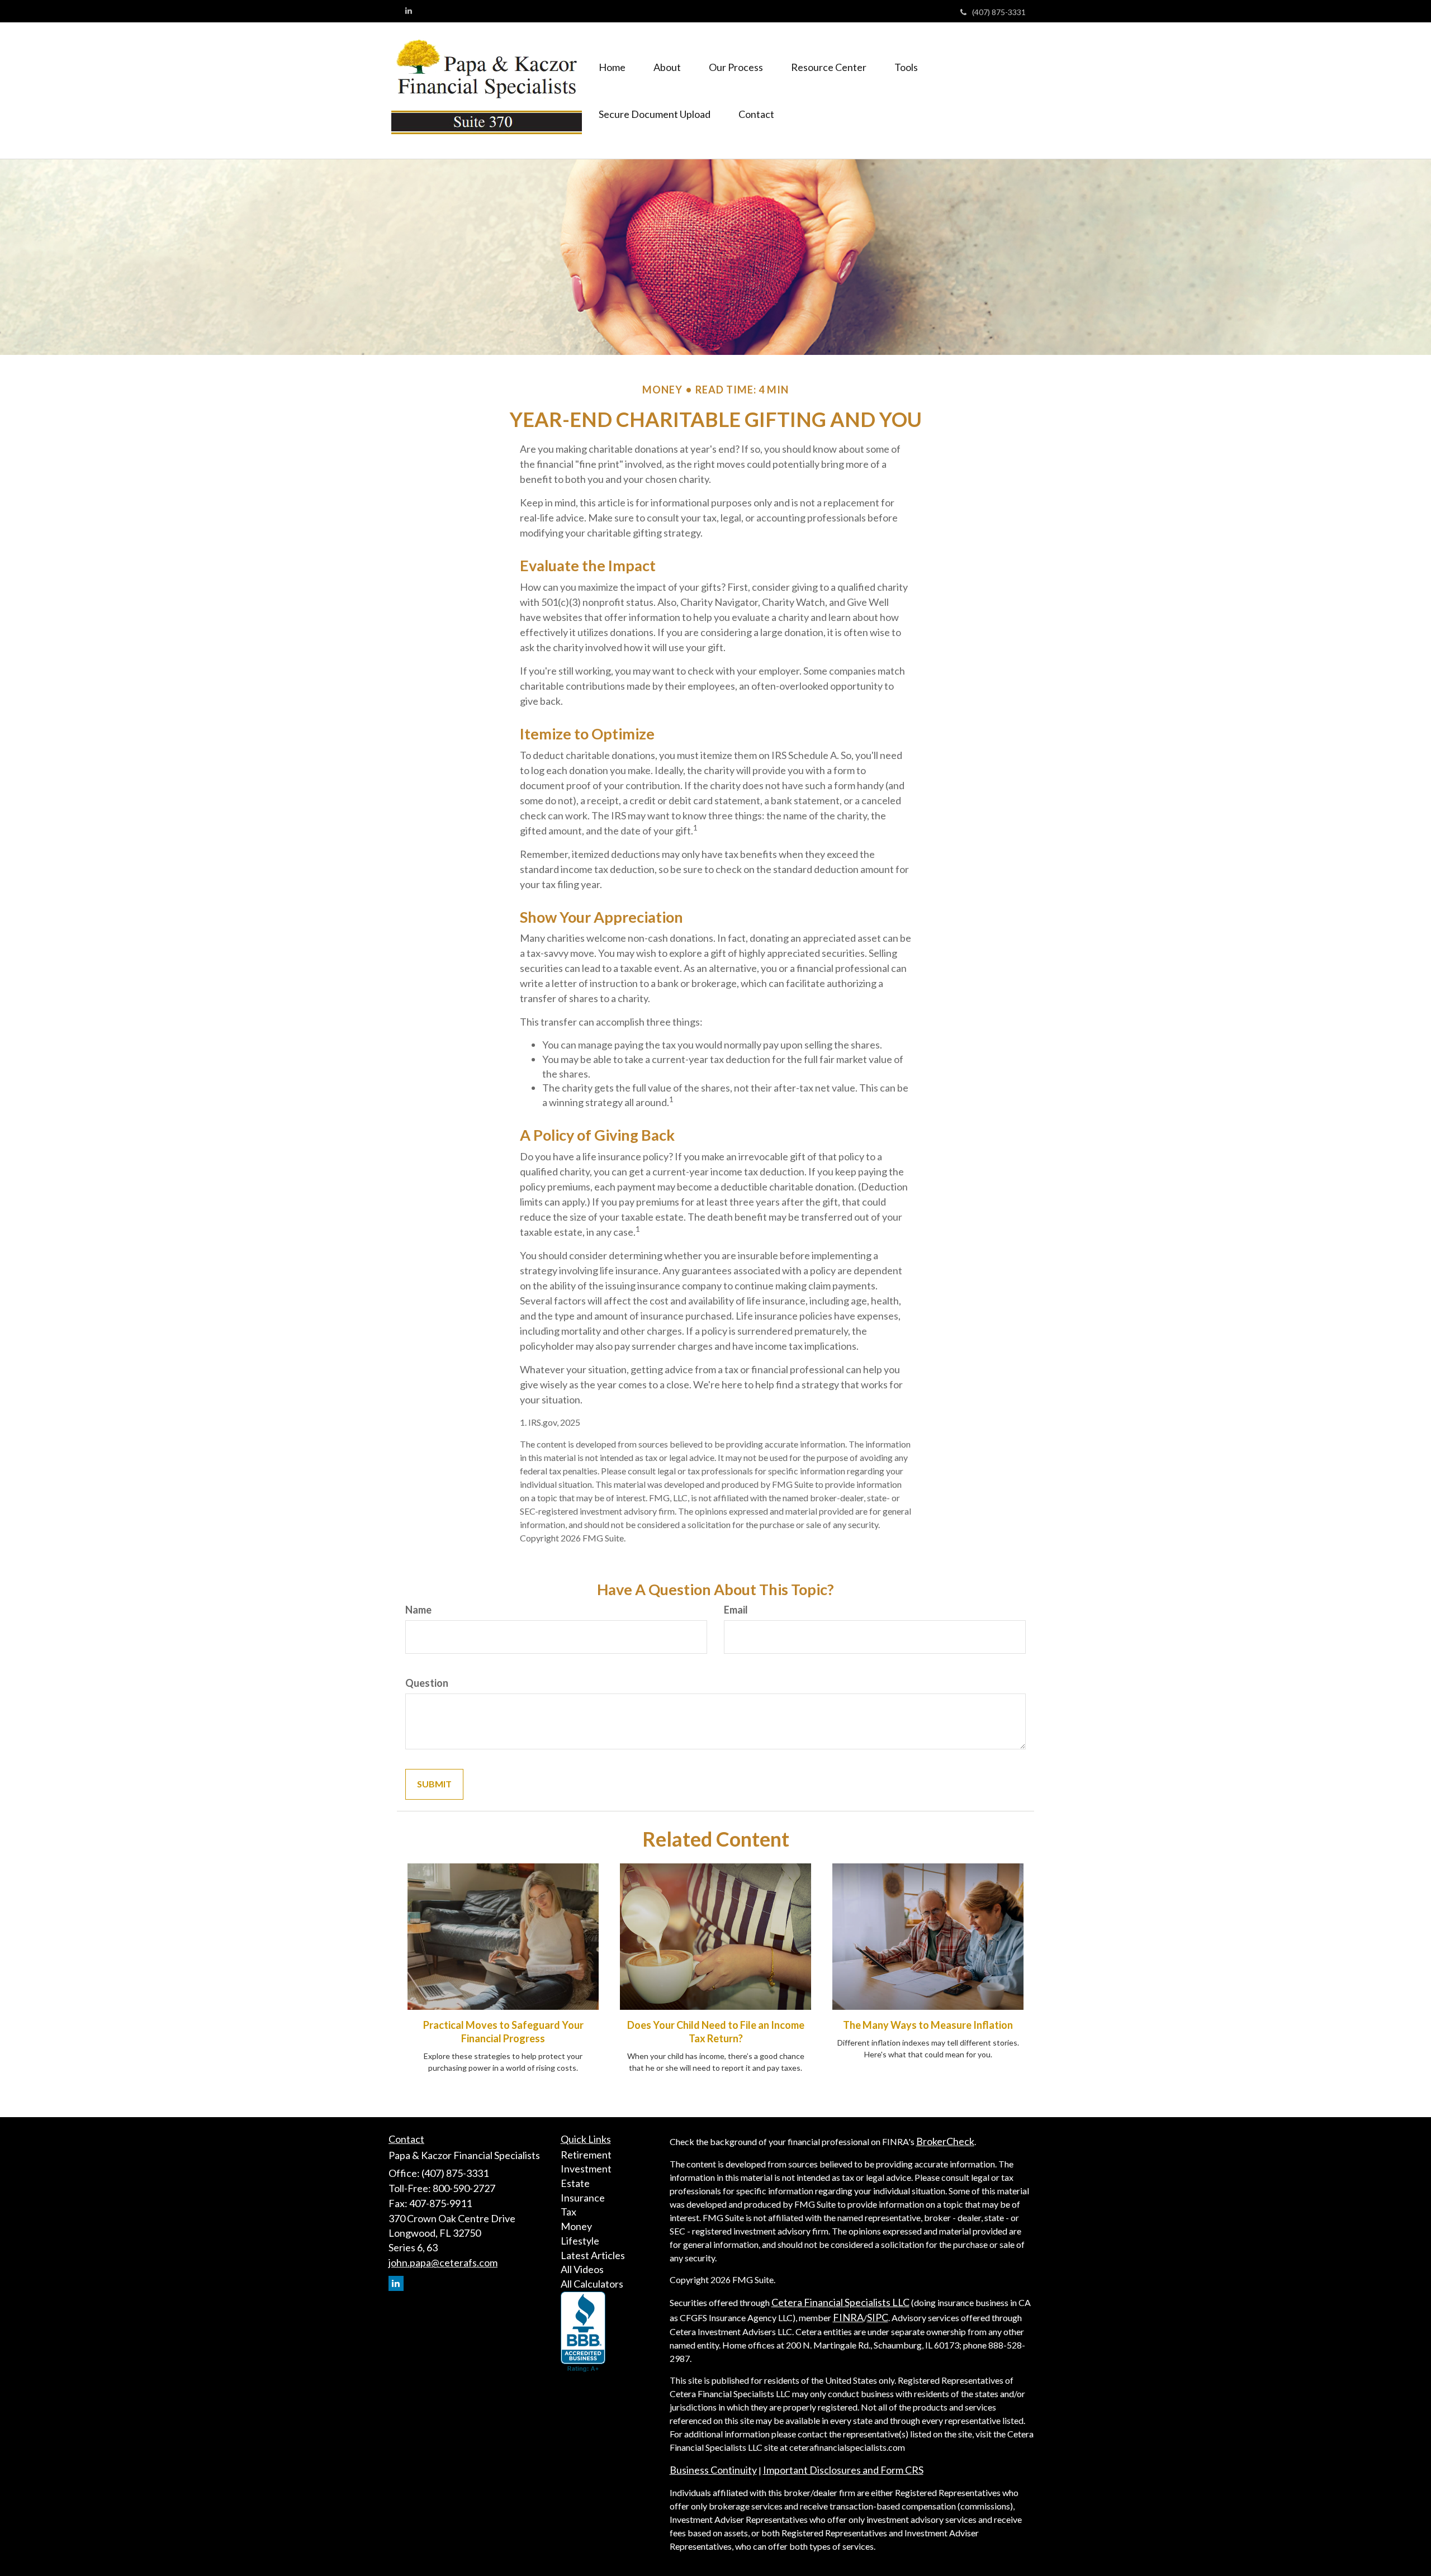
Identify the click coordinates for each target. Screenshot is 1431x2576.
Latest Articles (593, 2255)
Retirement (586, 2155)
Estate (575, 2183)
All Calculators (592, 2284)
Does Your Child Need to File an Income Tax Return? (716, 2032)
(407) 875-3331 (999, 12)
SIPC (878, 2317)
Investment (586, 2169)
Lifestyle (580, 2241)
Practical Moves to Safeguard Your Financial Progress (503, 2032)
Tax (568, 2212)
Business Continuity (713, 2470)
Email (736, 1610)
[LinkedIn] (409, 11)
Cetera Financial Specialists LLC (840, 2302)
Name (418, 1610)
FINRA (848, 2317)
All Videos (582, 2269)
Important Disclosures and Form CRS (843, 2470)
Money (576, 2226)
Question (427, 1683)
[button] (667, 67)
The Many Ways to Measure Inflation (928, 2025)
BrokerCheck (945, 2141)
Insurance (583, 2198)
